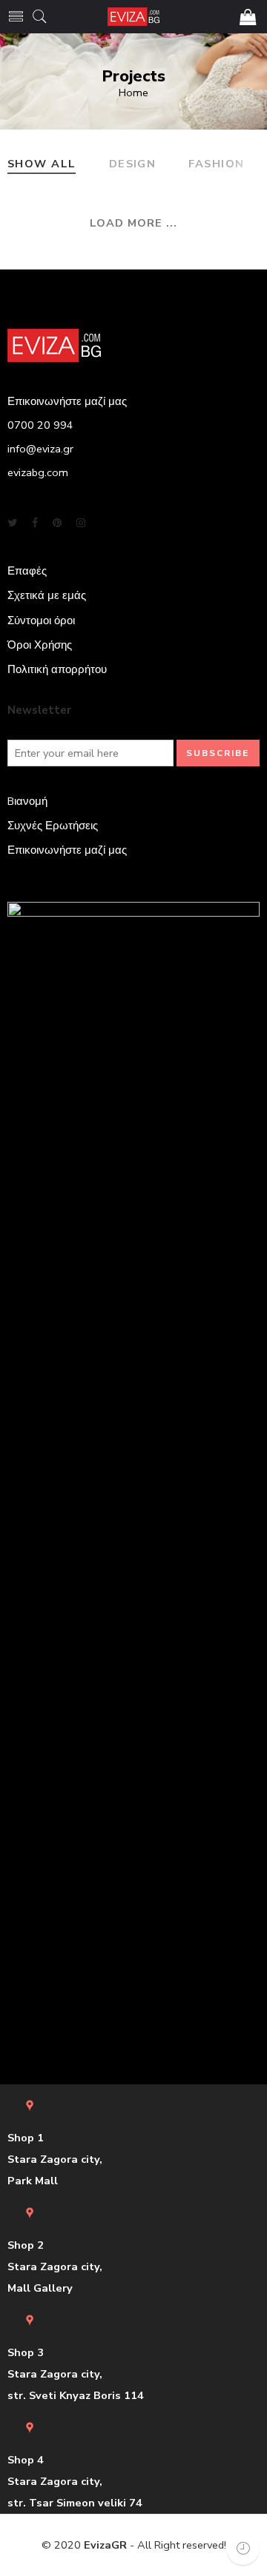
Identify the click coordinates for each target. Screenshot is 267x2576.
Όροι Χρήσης (40, 645)
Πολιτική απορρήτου (57, 669)
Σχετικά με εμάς (47, 595)
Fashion (216, 165)
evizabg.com (38, 472)
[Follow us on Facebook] (35, 523)
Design (133, 165)
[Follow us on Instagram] (81, 523)
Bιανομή (27, 801)
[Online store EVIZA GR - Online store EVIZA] (133, 17)
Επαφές (27, 571)
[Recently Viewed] (243, 2548)
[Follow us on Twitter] (12, 523)
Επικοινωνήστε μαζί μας (67, 850)
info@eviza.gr (40, 449)
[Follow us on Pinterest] (57, 523)
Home (133, 93)
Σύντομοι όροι (41, 620)
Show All (42, 165)
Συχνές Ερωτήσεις (53, 826)
